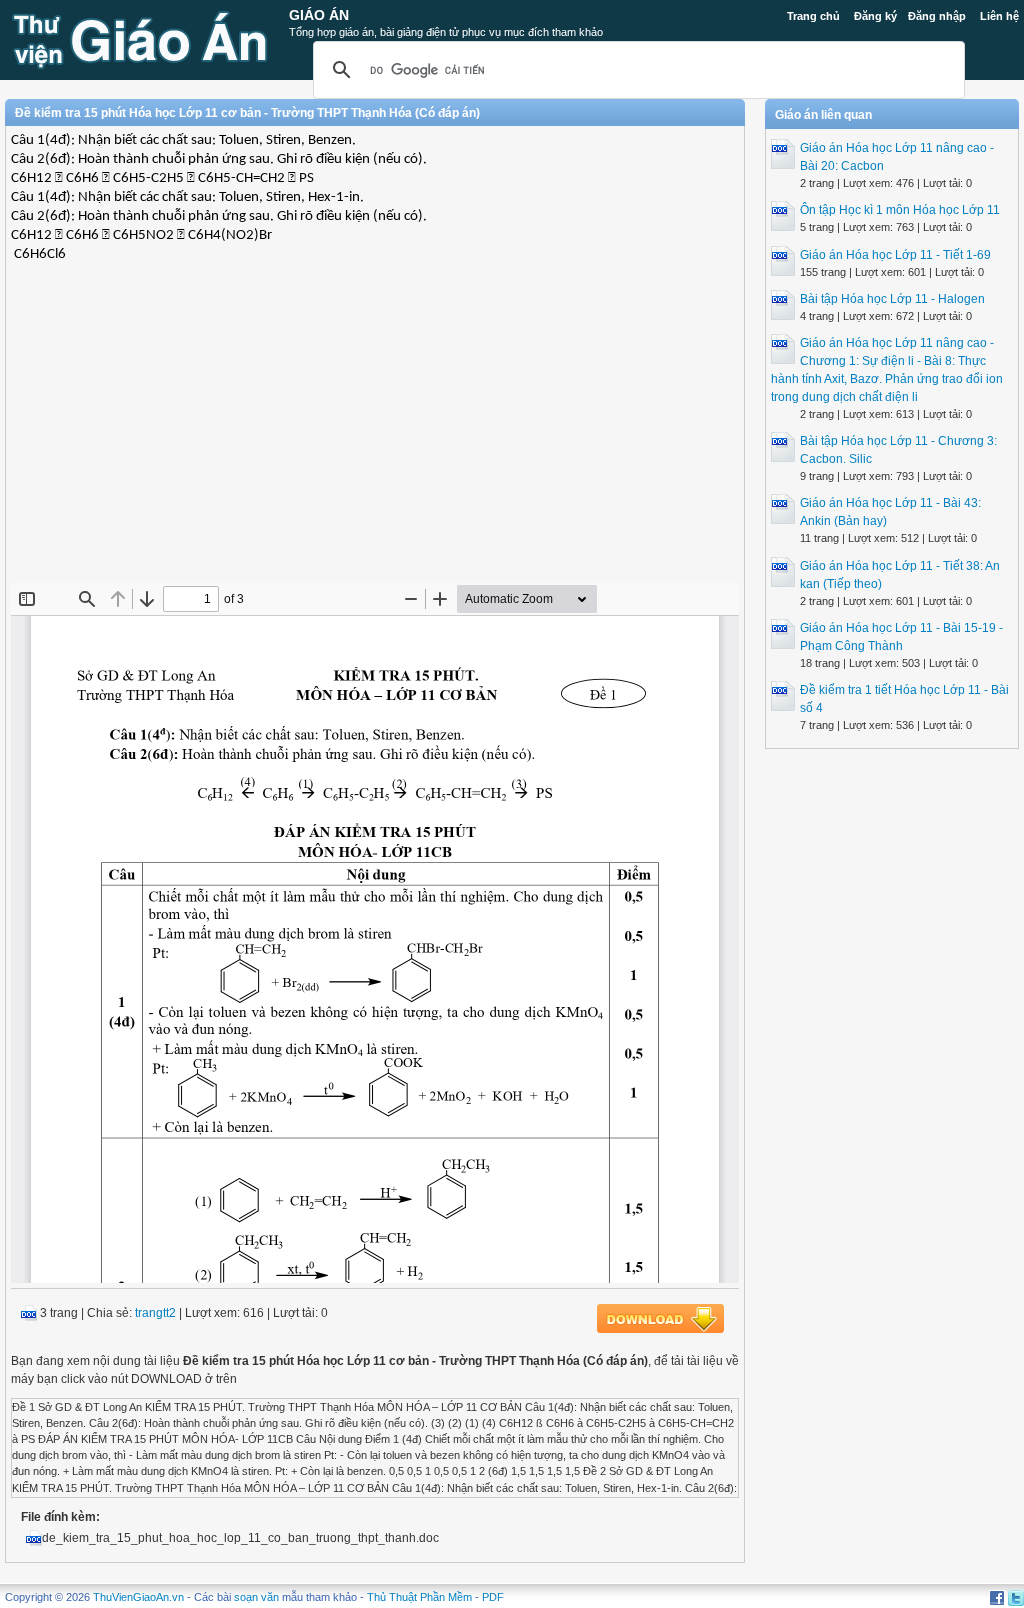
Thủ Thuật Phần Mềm (419, 1597)
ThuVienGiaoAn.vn (138, 1597)
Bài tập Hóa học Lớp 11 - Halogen (892, 299)
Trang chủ (813, 16)
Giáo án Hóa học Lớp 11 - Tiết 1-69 (895, 255)
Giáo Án (319, 15)
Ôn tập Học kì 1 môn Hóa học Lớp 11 (900, 210)
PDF (493, 1597)
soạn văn (256, 1597)
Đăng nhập (937, 16)
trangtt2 (155, 1313)
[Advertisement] (375, 438)
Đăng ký (875, 16)
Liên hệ (999, 16)
